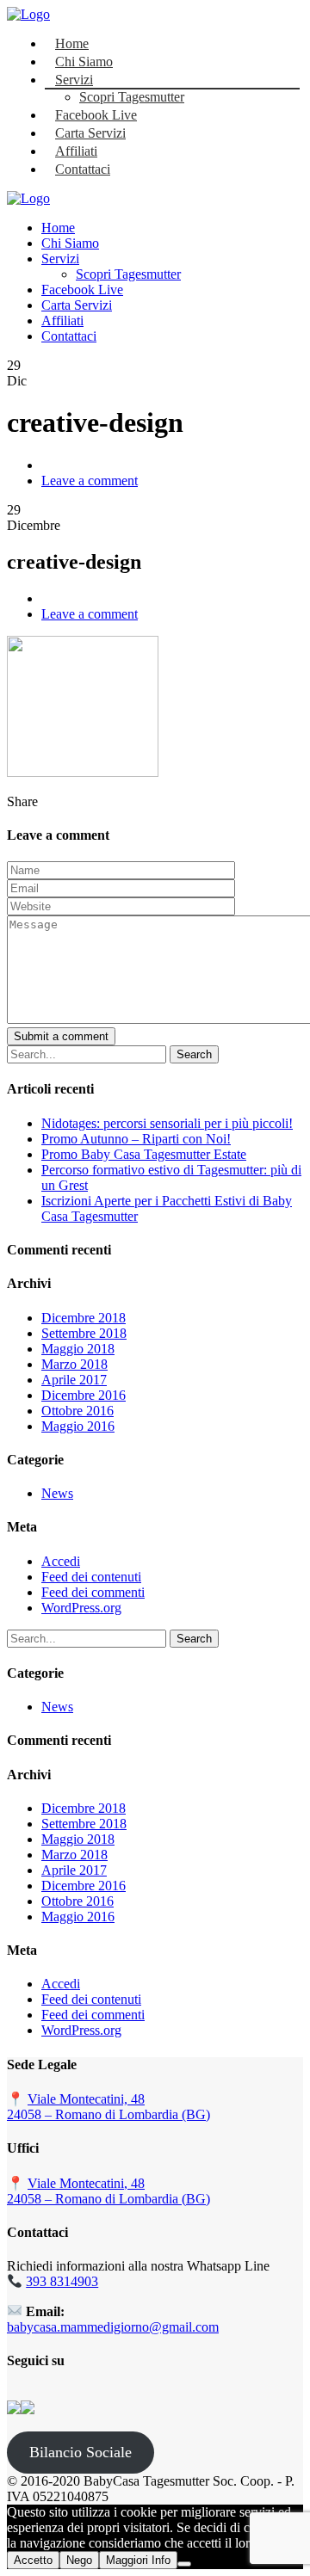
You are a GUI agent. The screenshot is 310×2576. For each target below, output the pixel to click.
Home (72, 43)
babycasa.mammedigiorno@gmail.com (113, 2327)
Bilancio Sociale (81, 2452)
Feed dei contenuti (91, 1577)
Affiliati (76, 151)
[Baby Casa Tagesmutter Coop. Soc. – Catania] (28, 14)
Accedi (61, 1561)
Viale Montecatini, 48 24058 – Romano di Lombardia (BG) (108, 2107)
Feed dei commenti (93, 1592)
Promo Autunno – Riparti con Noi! (136, 1139)
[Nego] (184, 2564)
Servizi (74, 80)
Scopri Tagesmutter (132, 97)
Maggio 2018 (78, 1349)
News (57, 1493)
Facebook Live (96, 115)
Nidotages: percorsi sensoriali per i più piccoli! (167, 1123)
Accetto (33, 2560)
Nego (79, 2560)
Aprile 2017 (74, 1380)
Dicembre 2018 (84, 1318)
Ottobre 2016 (77, 1411)
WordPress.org (81, 1608)
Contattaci (83, 169)
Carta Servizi (90, 133)
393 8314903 (62, 2281)
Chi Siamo (84, 62)
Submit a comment (61, 1036)
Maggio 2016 (78, 1426)
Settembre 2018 (84, 1333)
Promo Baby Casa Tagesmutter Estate (144, 1154)
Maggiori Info (138, 2560)
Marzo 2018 (74, 1364)
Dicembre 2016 (84, 1395)
